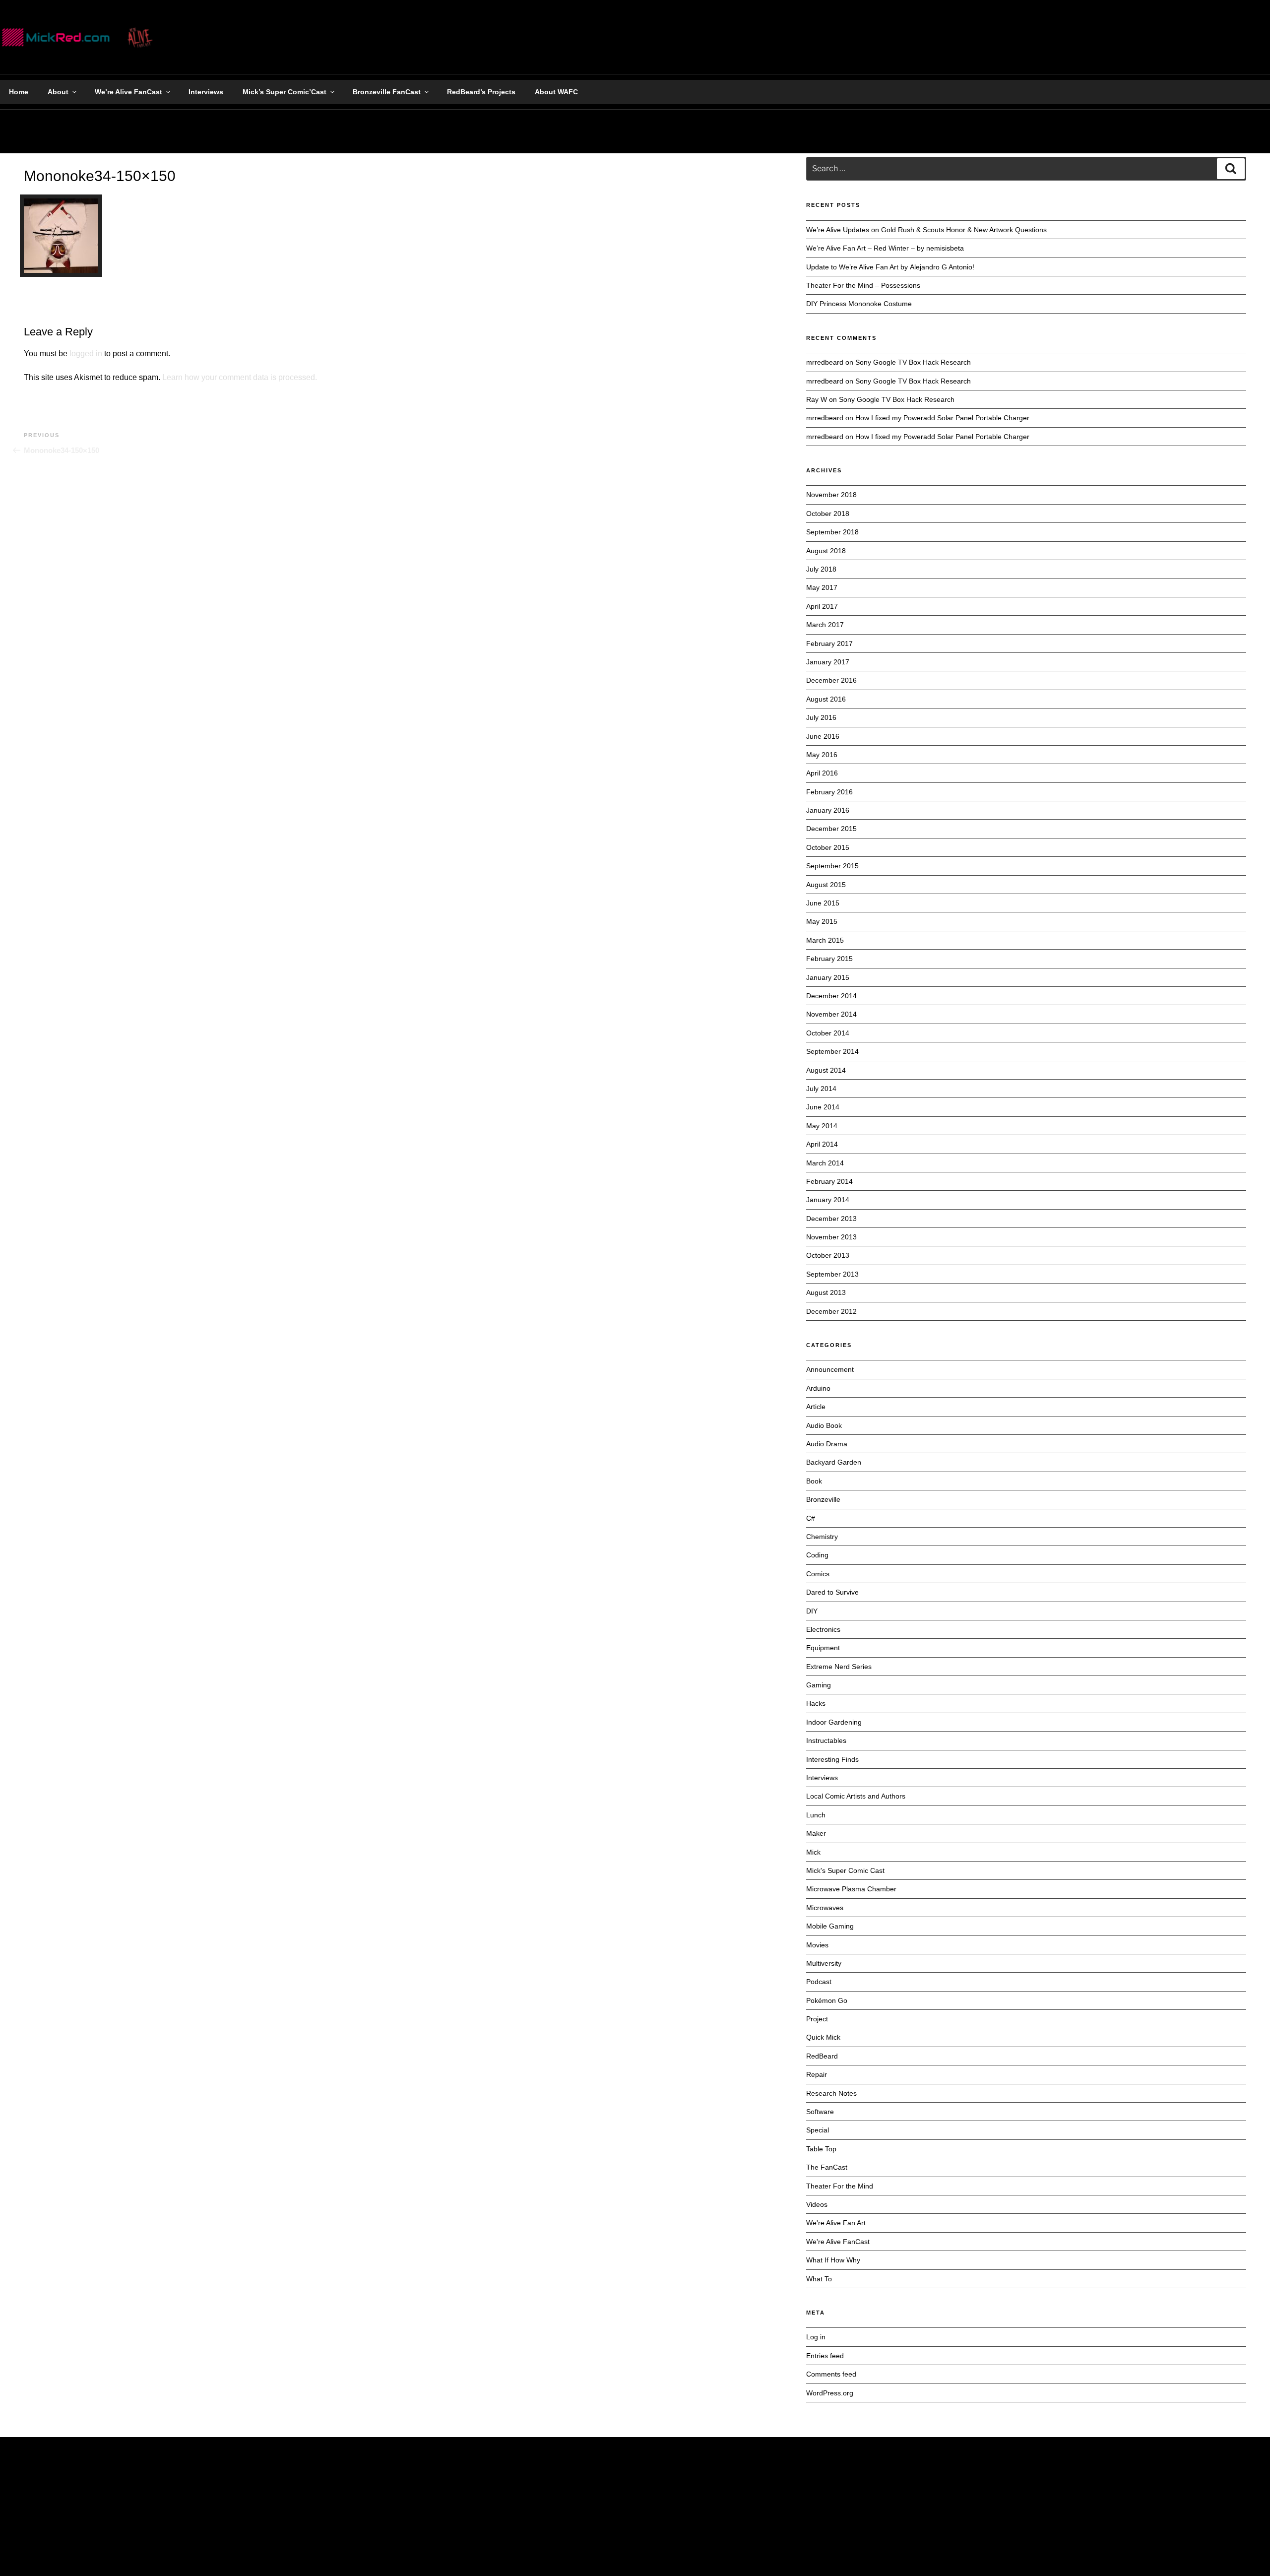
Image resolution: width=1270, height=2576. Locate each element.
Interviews (206, 92)
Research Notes (831, 2093)
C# (811, 1518)
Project (817, 2019)
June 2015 (823, 903)
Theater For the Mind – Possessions (863, 285)
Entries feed (825, 2356)
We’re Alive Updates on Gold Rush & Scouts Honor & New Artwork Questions (926, 230)
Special (818, 2130)
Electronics (823, 1629)
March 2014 (825, 1163)
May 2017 (822, 587)
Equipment (823, 1648)
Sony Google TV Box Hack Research (913, 362)
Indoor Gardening (834, 1722)
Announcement (830, 1369)
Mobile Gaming (830, 1926)
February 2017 (829, 644)
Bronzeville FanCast (387, 92)
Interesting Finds (832, 1759)
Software (820, 2112)
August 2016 (826, 699)
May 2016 (822, 755)
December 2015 (831, 829)
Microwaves (825, 1908)
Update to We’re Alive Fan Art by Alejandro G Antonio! (890, 267)
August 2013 (826, 1292)
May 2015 (822, 921)
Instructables (826, 1740)
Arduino (818, 1388)
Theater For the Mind (840, 2186)
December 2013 (831, 1219)
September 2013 (832, 1274)
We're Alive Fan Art (836, 2223)
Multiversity (824, 1963)
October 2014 (828, 1033)
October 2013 (828, 1255)
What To (819, 2279)
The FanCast (827, 2167)
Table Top (821, 2149)
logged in (86, 354)
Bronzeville (823, 1499)
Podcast (819, 1982)
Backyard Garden (834, 1462)
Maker (816, 1833)
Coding (817, 1555)
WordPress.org (830, 2393)
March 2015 (825, 940)
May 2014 (822, 1126)
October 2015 (828, 847)
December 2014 (831, 996)
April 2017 (822, 606)
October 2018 (828, 514)
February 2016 (829, 792)
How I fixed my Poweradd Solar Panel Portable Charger (942, 418)
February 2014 (829, 1181)
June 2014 (823, 1107)
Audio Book (824, 1425)
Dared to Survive (832, 1592)
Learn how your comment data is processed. (240, 377)
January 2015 (828, 977)
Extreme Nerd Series (839, 1667)
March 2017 (825, 625)
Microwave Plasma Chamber (851, 1889)
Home (19, 92)
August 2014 (826, 1070)
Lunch (816, 1815)
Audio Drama (827, 1444)
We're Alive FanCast (838, 2242)
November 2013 (831, 1237)
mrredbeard (825, 418)
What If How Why (833, 2260)
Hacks (816, 1703)
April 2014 (822, 1144)
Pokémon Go (827, 2000)
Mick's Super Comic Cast (845, 1870)
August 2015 (826, 885)
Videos (817, 2204)
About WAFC (556, 92)
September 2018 (832, 532)
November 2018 (831, 495)
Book (814, 1481)
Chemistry (822, 1537)
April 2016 (822, 773)
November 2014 (831, 1014)
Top (1246, 2552)
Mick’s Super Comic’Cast (285, 92)
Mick (813, 1852)
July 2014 (821, 1089)
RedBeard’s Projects (481, 92)
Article (816, 1407)
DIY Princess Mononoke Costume (859, 304)
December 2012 (831, 1311)
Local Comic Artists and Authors (856, 1796)
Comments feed (831, 2374)
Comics (818, 1574)
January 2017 (828, 662)
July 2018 (821, 569)
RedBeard (822, 2056)
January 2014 (828, 1200)
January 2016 (828, 810)
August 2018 (826, 551)
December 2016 (831, 680)
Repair (817, 2074)
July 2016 (821, 717)
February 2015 (829, 959)
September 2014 (832, 1051)
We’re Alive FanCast (128, 92)
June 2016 (823, 736)
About (58, 92)
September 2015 (832, 866)
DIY (812, 1611)
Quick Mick (823, 2037)
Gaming (819, 1685)
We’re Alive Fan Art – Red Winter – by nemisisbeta (885, 248)
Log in (816, 2337)
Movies (817, 1945)
